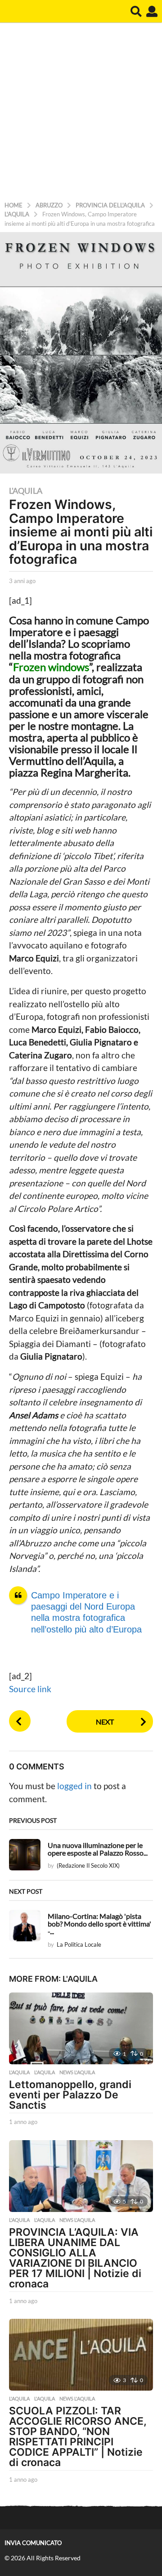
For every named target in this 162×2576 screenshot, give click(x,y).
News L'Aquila (77, 2072)
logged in (74, 1786)
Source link (30, 1689)
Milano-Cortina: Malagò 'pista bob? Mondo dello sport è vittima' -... (99, 1924)
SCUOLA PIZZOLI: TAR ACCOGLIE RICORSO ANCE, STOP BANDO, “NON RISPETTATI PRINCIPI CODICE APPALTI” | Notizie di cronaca (78, 2437)
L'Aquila (26, 491)
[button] (136, 11)
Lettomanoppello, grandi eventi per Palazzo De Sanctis (70, 2095)
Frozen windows (51, 667)
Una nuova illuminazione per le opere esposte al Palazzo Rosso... (98, 1849)
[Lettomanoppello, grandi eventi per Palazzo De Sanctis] (81, 2028)
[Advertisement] (81, 114)
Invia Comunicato (33, 2543)
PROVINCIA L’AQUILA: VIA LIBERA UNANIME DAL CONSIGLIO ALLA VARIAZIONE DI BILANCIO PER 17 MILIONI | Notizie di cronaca (75, 2258)
